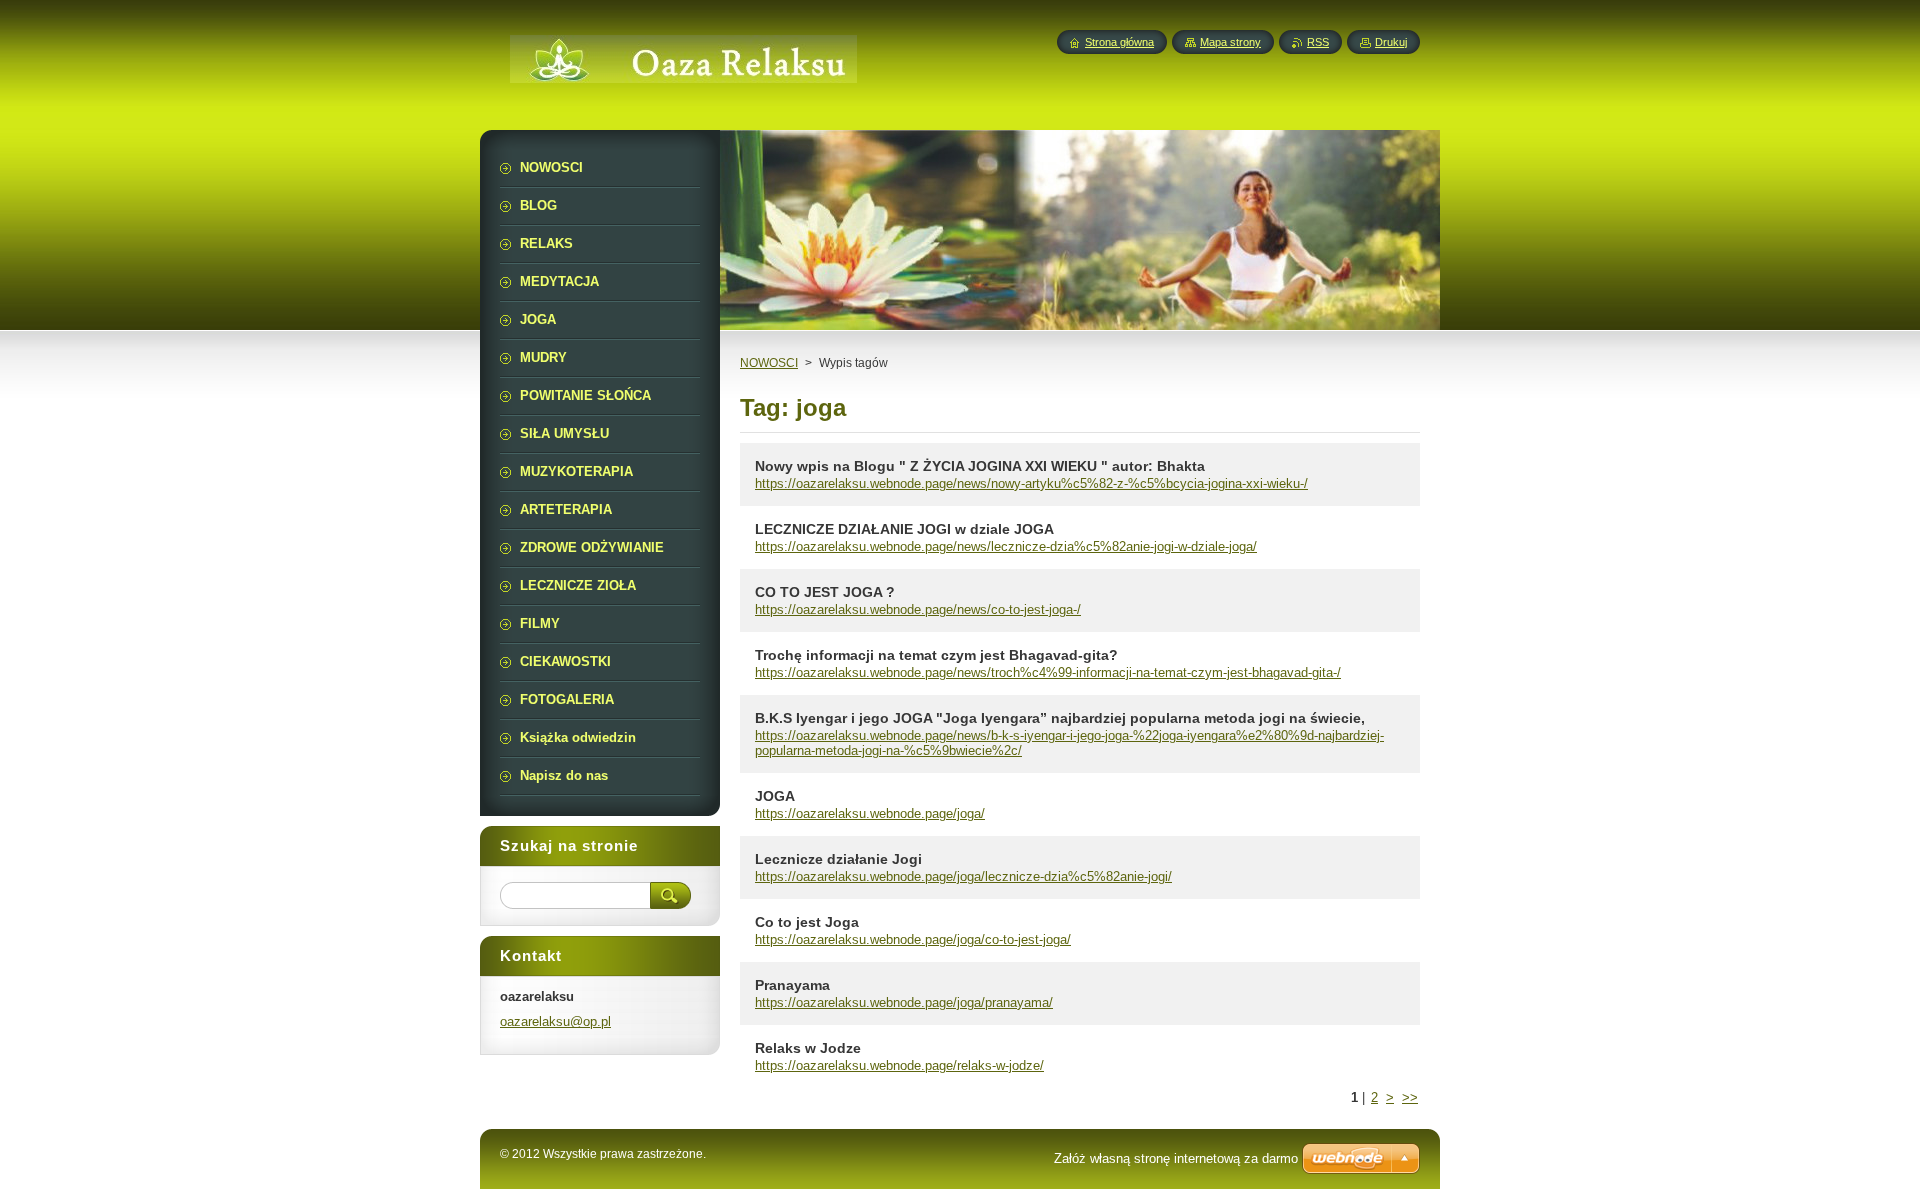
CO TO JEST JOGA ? (825, 592)
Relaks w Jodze (808, 1048)
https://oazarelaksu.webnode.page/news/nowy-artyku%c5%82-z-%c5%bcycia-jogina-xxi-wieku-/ (1031, 483)
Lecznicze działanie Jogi (838, 859)
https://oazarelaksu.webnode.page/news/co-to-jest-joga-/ (918, 609)
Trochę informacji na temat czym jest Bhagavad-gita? (936, 655)
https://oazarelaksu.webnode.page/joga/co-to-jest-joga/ (913, 939)
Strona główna (1119, 42)
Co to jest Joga (807, 922)
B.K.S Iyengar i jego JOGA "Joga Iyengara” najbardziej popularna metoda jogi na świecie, (1060, 718)
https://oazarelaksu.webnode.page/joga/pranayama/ (904, 1002)
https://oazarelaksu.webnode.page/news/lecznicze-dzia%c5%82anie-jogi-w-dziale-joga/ (1006, 546)
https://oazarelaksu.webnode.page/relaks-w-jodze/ (899, 1065)
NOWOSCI (769, 363)
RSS (1318, 42)
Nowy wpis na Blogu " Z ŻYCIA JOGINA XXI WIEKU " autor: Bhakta (980, 466)
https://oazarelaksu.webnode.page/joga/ (870, 813)
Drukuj (1391, 42)
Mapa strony (1230, 42)
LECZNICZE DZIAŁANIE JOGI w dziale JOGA (904, 529)
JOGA (775, 796)
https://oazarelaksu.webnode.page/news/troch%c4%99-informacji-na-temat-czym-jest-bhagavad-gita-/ (1048, 672)
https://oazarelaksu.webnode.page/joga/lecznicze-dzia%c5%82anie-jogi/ (963, 876)
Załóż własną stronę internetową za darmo (1176, 1158)
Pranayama (792, 985)
